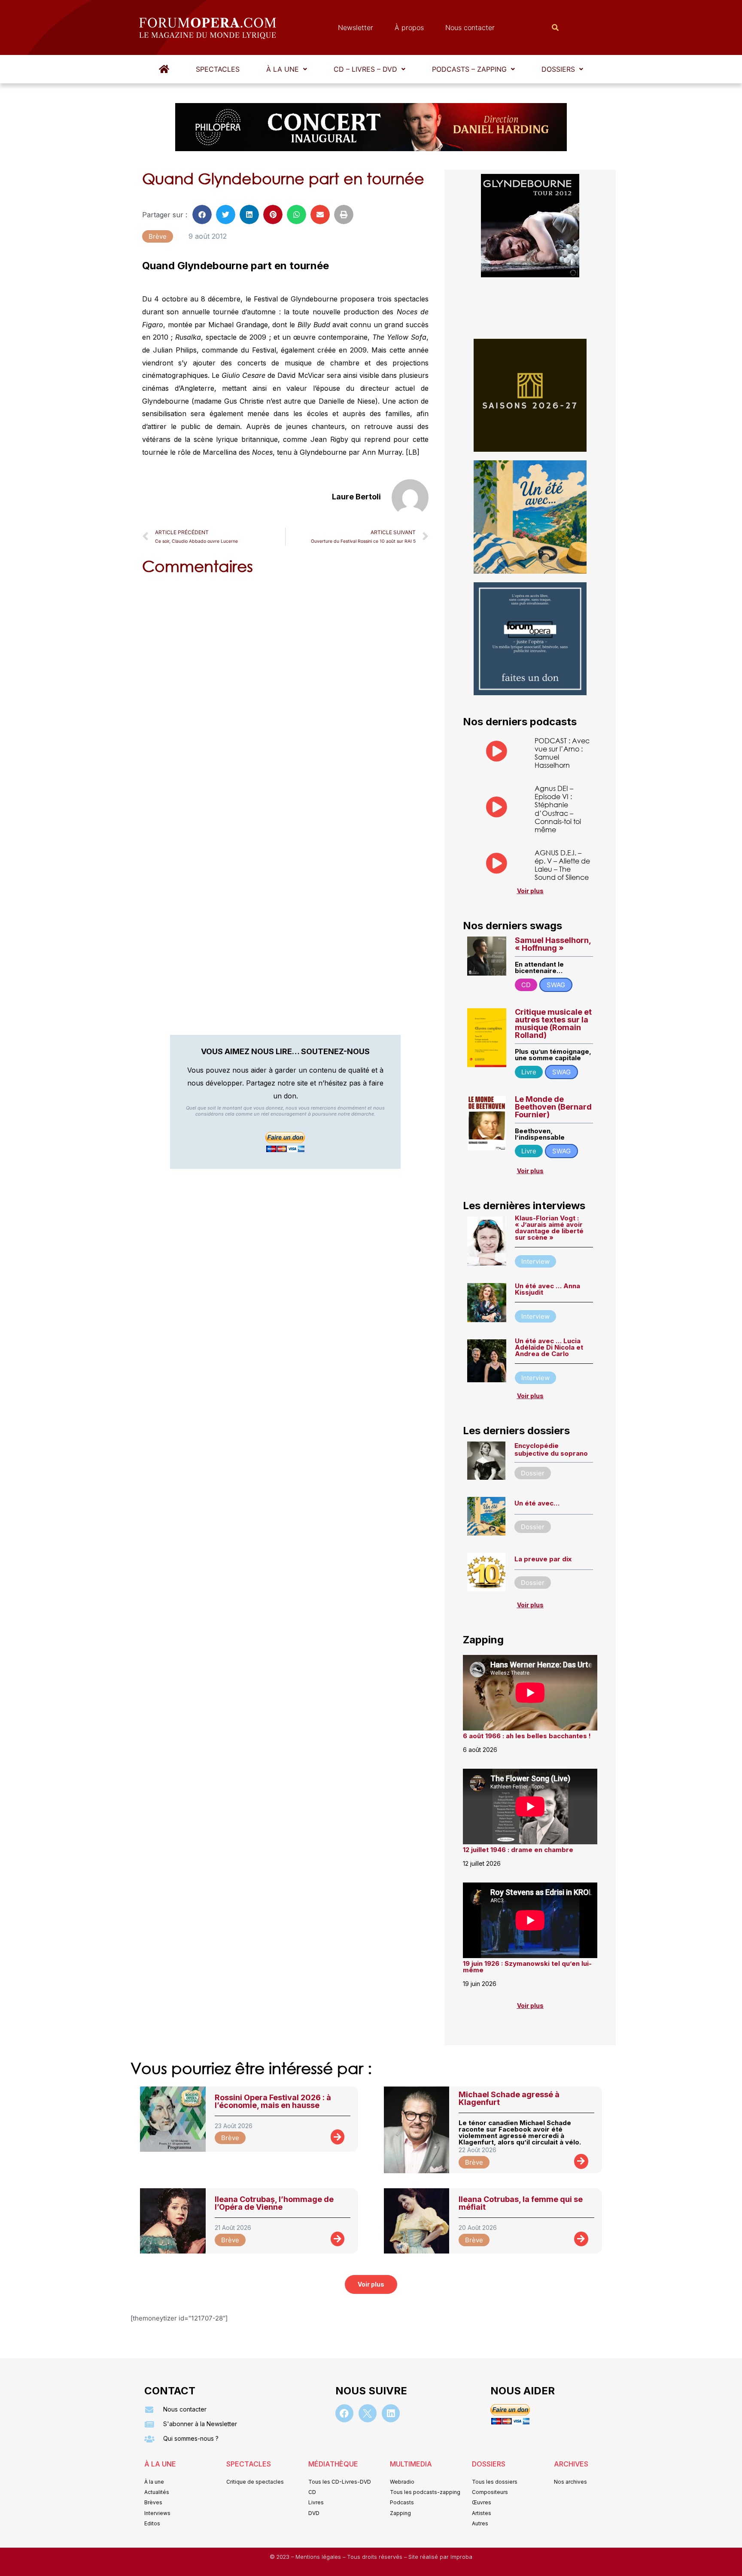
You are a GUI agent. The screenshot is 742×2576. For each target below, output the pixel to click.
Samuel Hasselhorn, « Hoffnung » (553, 944)
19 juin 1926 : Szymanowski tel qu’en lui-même (527, 1967)
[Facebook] (344, 2413)
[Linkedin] (391, 2413)
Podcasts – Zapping (469, 69)
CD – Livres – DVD (365, 69)
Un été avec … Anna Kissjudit (547, 1289)
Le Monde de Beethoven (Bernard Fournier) (553, 1107)
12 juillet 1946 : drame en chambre (518, 1850)
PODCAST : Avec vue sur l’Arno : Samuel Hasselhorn (562, 753)
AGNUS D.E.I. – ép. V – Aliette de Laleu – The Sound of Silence (562, 865)
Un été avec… (537, 1503)
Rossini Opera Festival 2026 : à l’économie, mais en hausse (273, 2101)
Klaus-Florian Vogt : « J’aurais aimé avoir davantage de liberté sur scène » (549, 1228)
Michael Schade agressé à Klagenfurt (509, 2098)
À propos (409, 27)
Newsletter (356, 27)
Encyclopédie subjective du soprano (551, 1449)
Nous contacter (470, 27)
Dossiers (558, 69)
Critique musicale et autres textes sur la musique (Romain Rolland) (553, 1023)
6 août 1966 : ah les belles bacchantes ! (527, 1736)
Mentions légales (319, 2557)
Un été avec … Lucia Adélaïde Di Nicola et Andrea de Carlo (549, 1347)
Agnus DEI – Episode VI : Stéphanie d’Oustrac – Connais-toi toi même (558, 809)
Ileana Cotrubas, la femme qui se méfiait (521, 2203)
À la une (283, 69)
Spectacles (218, 69)
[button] (287, 69)
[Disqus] (285, 692)
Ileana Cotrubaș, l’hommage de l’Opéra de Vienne (274, 2203)
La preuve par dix (543, 1559)
